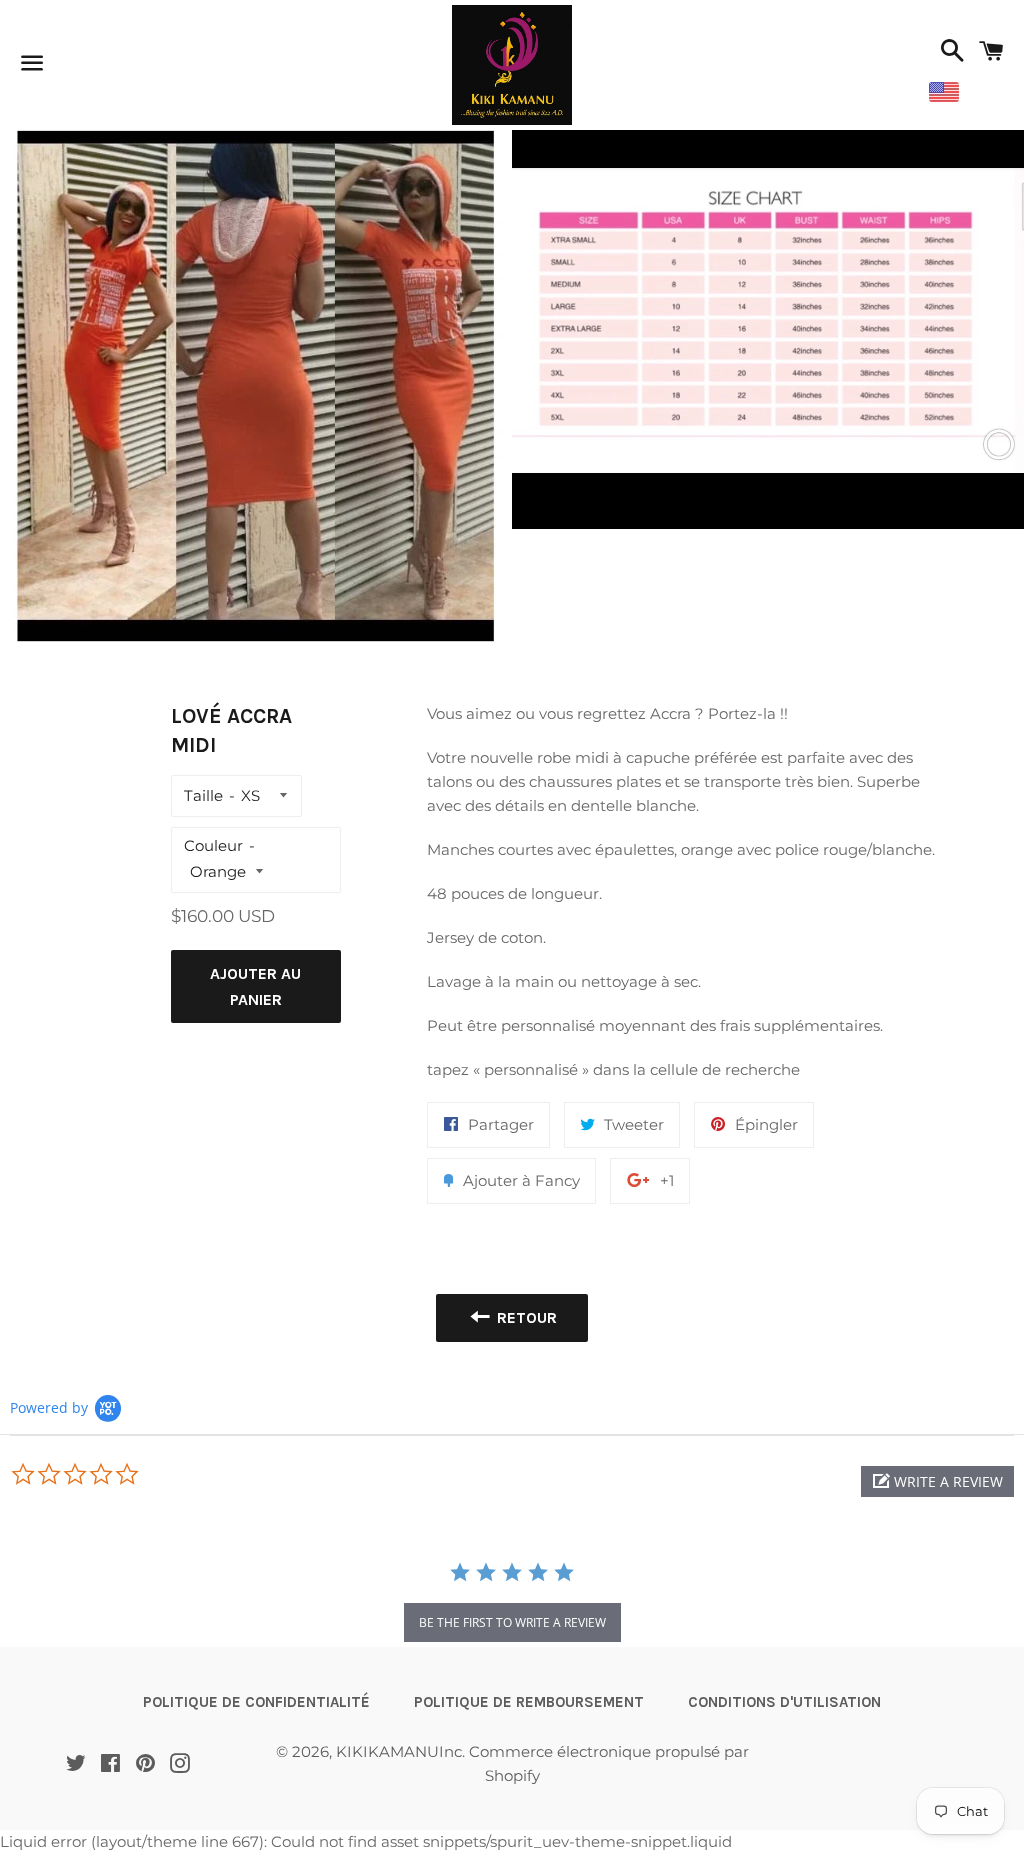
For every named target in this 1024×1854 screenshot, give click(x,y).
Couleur (213, 845)
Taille (203, 795)
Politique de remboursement (529, 1702)
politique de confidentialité (256, 1702)
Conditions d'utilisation (784, 1702)
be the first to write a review (512, 1622)
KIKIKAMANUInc (399, 1751)
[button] (937, 1481)
